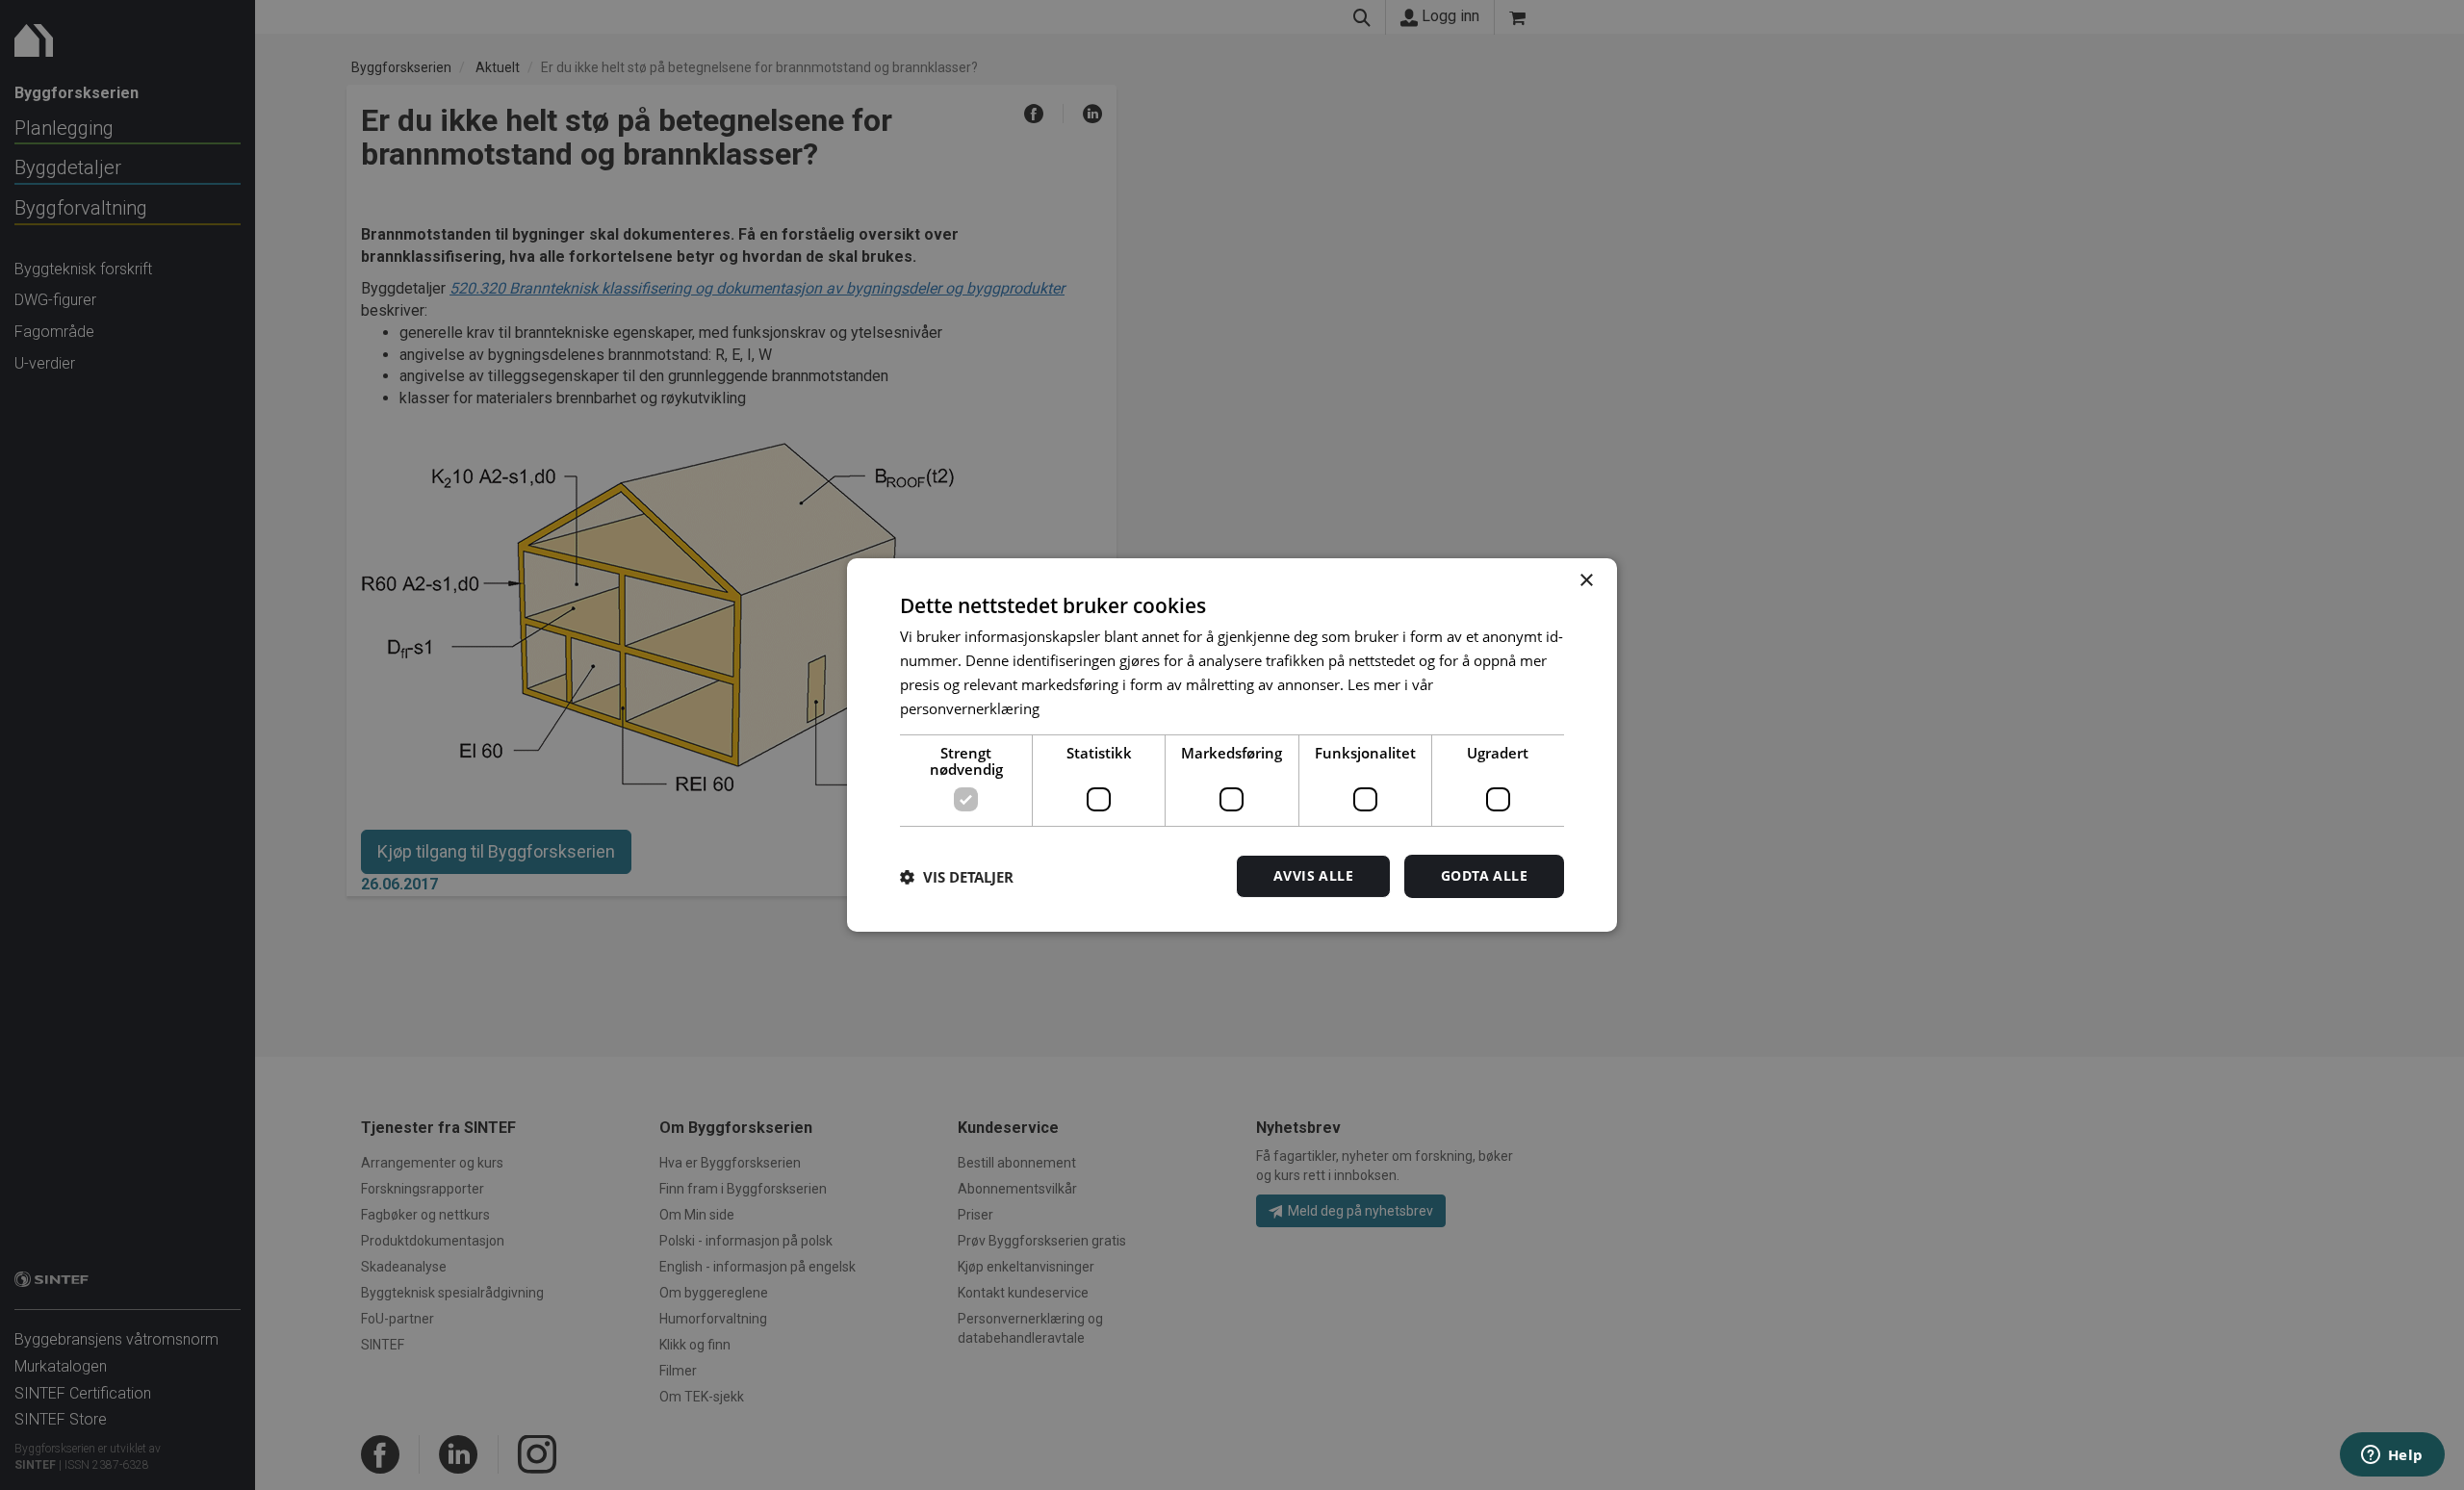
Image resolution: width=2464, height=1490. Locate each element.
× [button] (1586, 581)
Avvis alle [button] (1313, 875)
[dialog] (1232, 745)
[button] (957, 877)
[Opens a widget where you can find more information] (2392, 1456)
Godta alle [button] (1484, 875)
